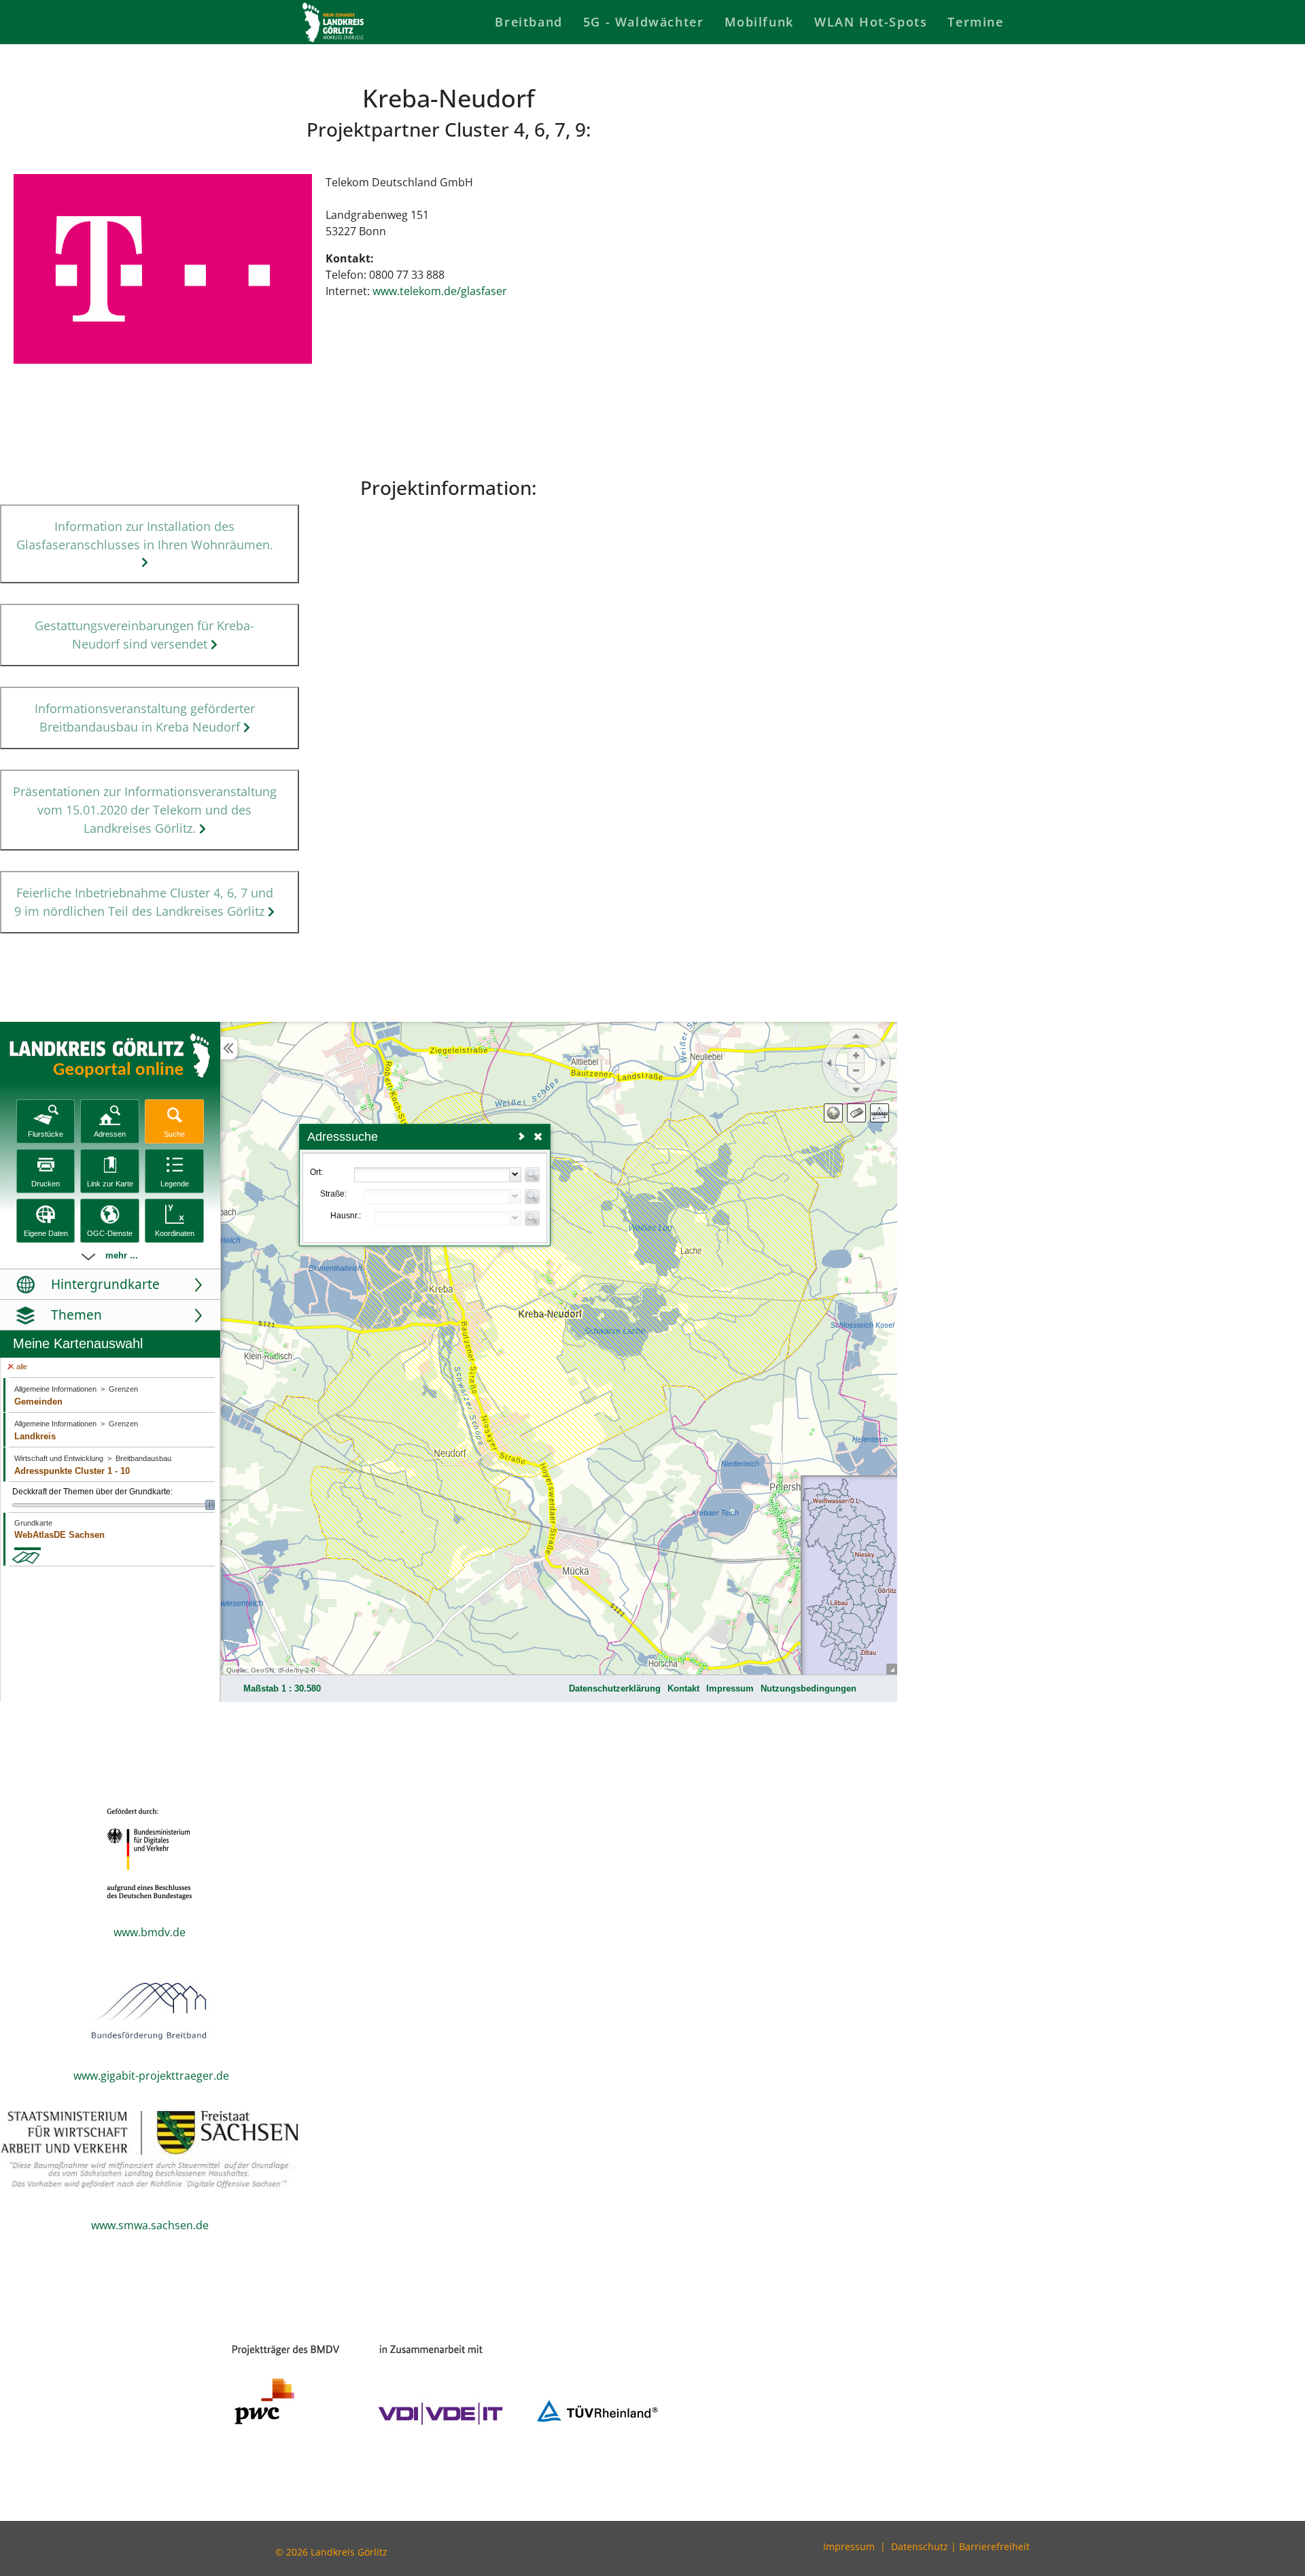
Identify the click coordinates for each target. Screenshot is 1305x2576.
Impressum (849, 2546)
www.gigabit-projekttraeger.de (151, 2076)
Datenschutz (920, 2546)
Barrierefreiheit (994, 2546)
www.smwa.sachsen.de (150, 2225)
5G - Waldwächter (644, 22)
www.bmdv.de (150, 1932)
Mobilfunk (759, 22)
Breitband (528, 22)
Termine (975, 22)
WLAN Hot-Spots (871, 22)
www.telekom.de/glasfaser (441, 291)
